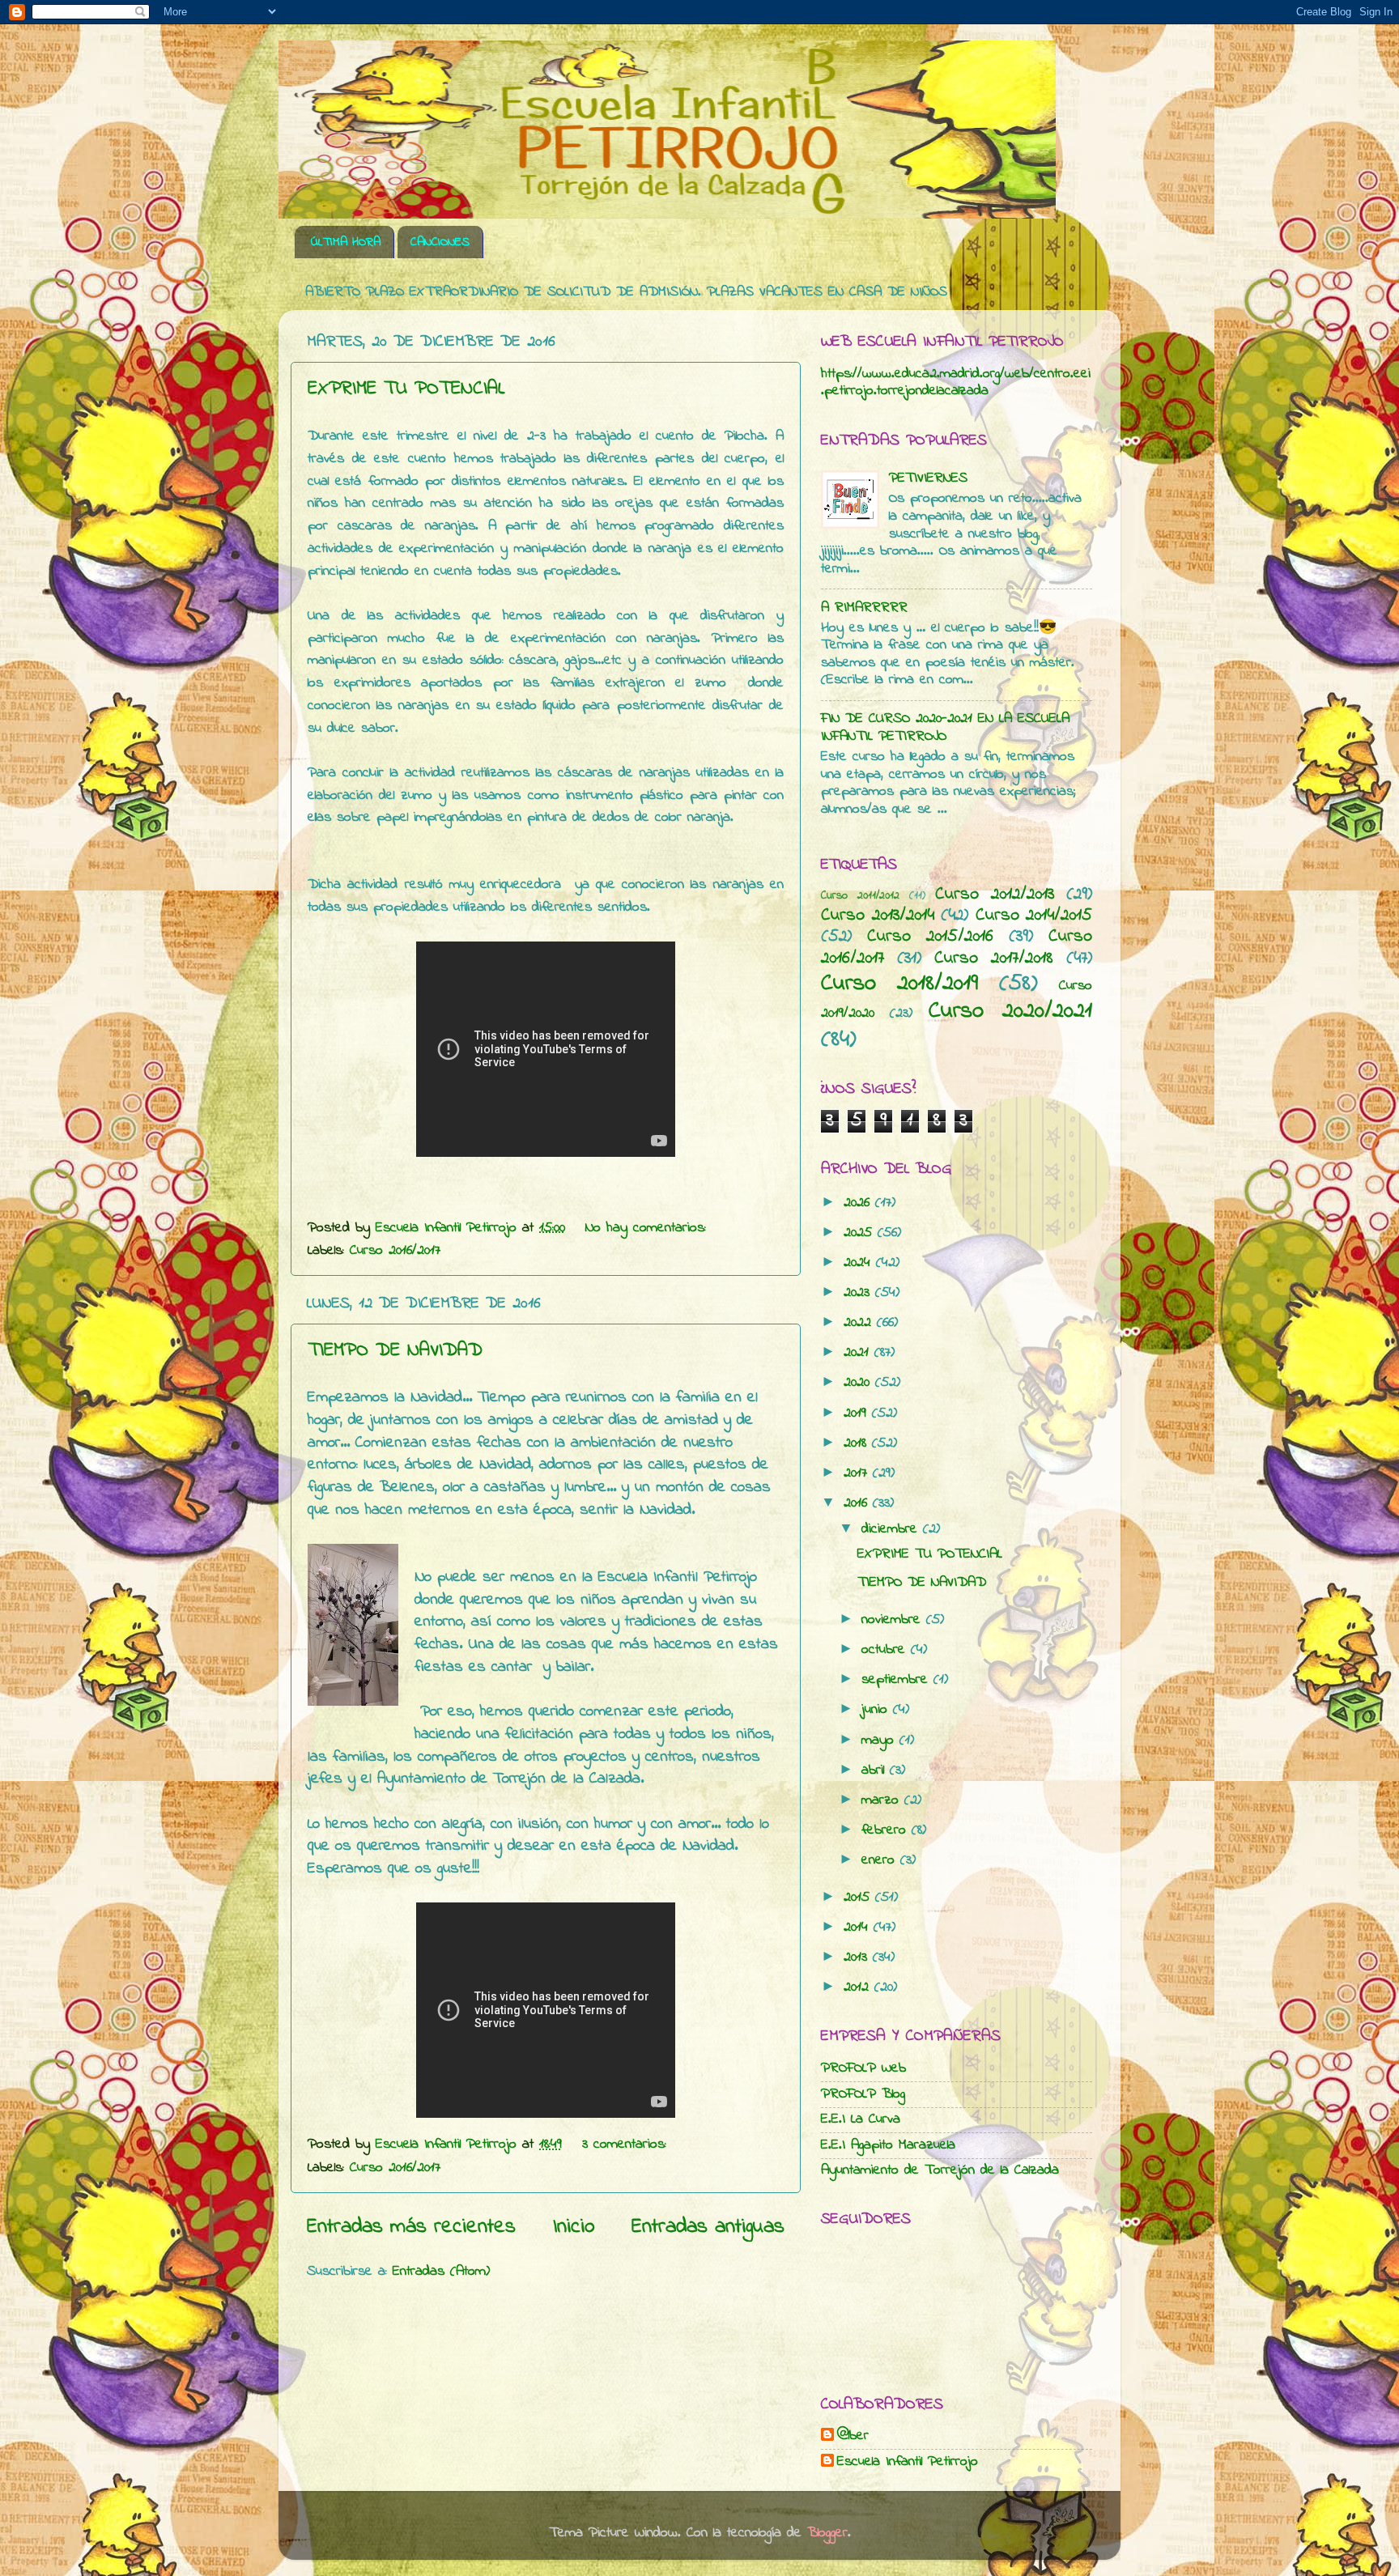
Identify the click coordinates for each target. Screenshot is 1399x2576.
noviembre (894, 1620)
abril (876, 1770)
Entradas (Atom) (441, 2272)
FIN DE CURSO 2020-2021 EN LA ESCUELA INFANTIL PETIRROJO (945, 728)
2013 (858, 1958)
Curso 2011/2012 (860, 896)
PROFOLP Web (863, 2068)
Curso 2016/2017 (395, 1251)
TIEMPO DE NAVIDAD (395, 1351)
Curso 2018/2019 (899, 984)
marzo (883, 1800)
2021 (859, 1353)
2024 (860, 1263)
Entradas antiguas (708, 2227)
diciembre (892, 1529)
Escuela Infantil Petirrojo (908, 2463)
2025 (861, 1233)
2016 (858, 1503)
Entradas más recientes (411, 2227)
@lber (853, 2437)
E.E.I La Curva (861, 2119)
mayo (880, 1741)
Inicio (574, 2227)
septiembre (897, 1680)
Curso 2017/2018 (994, 959)
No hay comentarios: (648, 1228)
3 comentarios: (627, 2145)
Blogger (827, 2533)
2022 (860, 1323)
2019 (858, 1413)
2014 (859, 1928)
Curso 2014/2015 (1034, 916)
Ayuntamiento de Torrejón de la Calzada (940, 2170)
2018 (858, 1443)
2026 (859, 1203)
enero (881, 1860)
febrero (887, 1830)
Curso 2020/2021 (1010, 1011)
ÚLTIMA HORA (346, 242)
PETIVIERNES (928, 478)
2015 (859, 1898)
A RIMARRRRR (864, 608)
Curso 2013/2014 (878, 916)
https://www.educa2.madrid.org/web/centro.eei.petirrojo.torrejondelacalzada (956, 383)
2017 (858, 1473)
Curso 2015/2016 (930, 937)
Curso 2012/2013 (995, 895)
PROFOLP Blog (863, 2094)
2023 (859, 1293)
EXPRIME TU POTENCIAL (406, 389)
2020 (859, 1383)
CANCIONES (440, 242)
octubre (886, 1650)
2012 (859, 1987)
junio (877, 1710)
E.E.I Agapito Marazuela (888, 2145)
